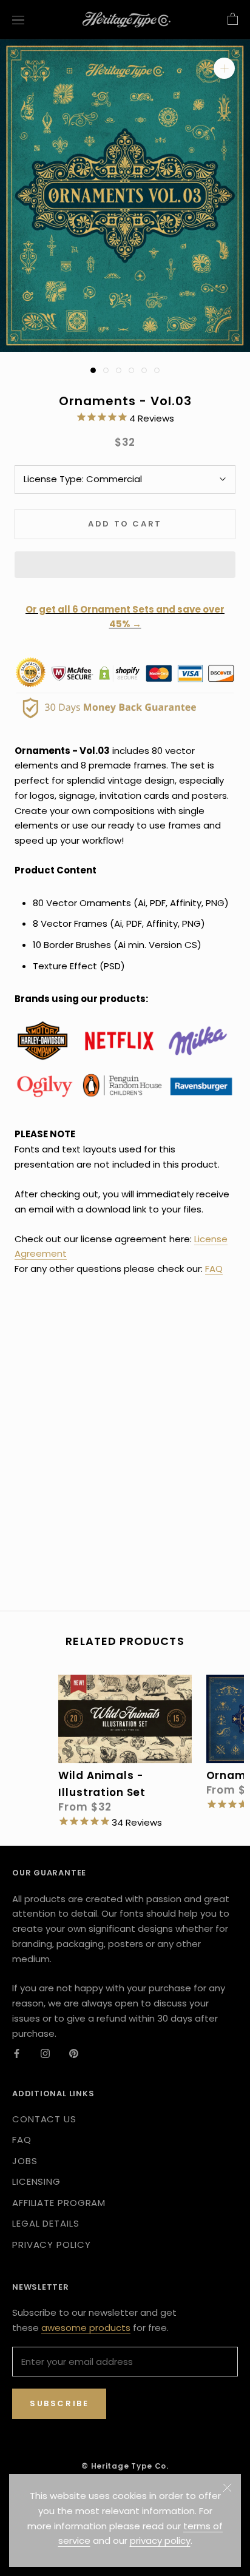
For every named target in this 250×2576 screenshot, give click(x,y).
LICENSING (36, 2181)
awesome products (86, 2328)
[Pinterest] (74, 2053)
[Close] (227, 2488)
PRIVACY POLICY (52, 2245)
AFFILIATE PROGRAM (59, 2203)
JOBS (25, 2161)
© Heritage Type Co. (125, 2466)
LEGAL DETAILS (46, 2223)
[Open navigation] (18, 19)
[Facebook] (17, 2053)
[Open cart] (233, 19)
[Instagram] (45, 2053)
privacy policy (160, 2541)
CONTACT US (44, 2119)
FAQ (214, 1269)
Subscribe (59, 2403)
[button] (125, 565)
